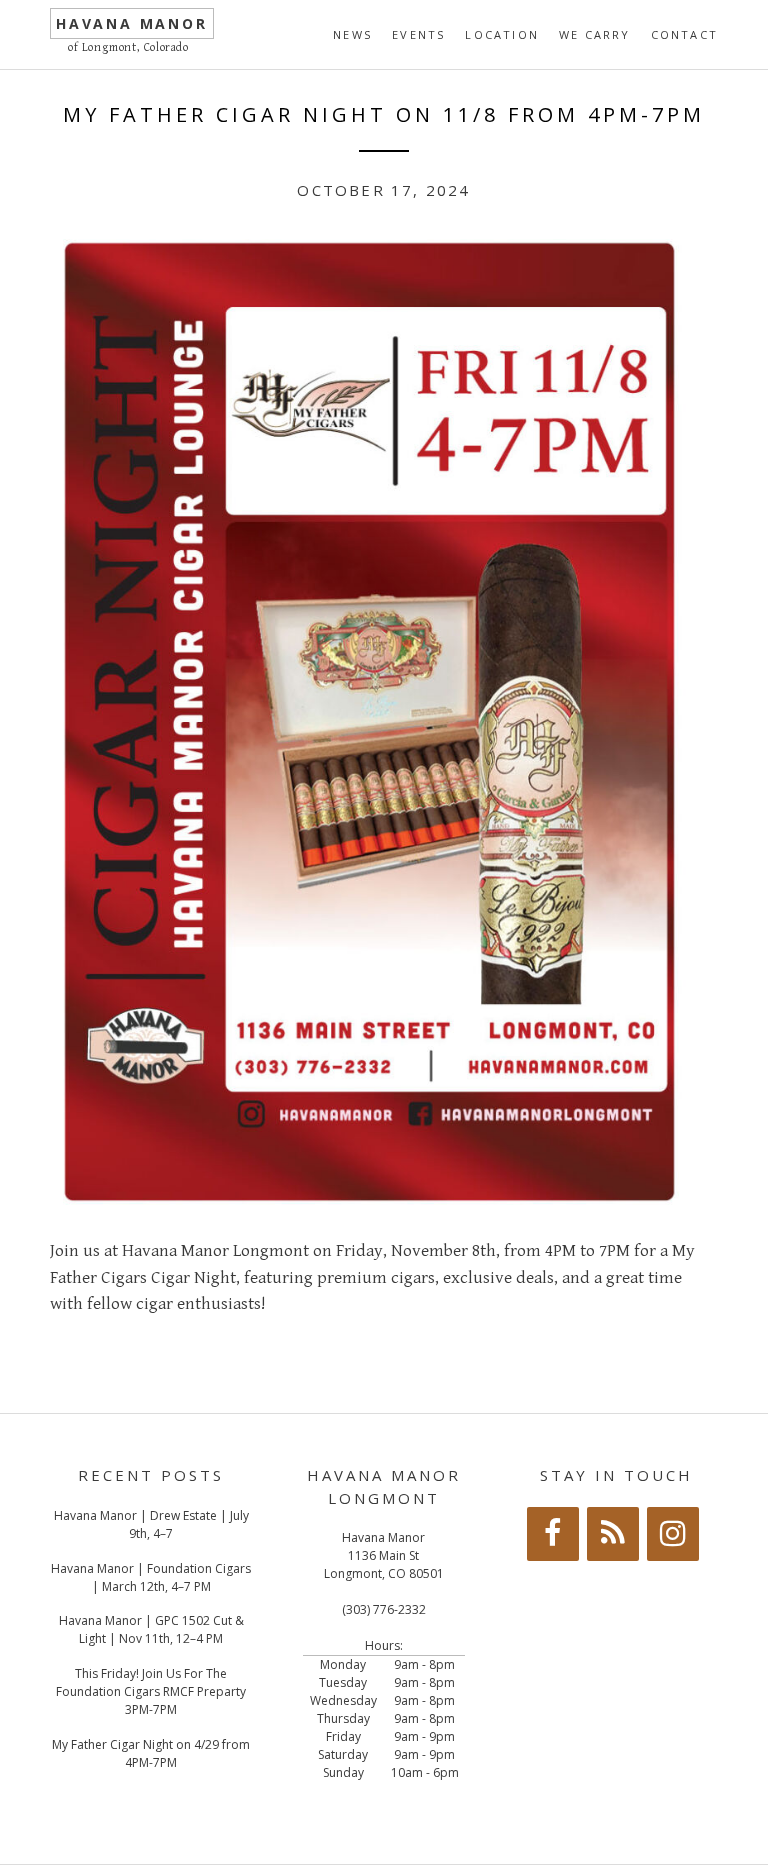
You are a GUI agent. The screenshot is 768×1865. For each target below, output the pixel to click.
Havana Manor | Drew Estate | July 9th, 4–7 (151, 1524)
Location (502, 34)
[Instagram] (673, 1534)
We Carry (595, 34)
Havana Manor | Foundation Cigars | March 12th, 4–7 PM (151, 1577)
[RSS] (613, 1534)
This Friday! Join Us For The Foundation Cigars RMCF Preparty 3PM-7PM (151, 1691)
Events (418, 34)
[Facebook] (553, 1534)
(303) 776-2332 (384, 1609)
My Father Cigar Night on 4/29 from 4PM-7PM (151, 1753)
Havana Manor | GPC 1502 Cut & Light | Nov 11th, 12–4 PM (151, 1629)
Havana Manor (132, 23)
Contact (684, 34)
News (352, 34)
